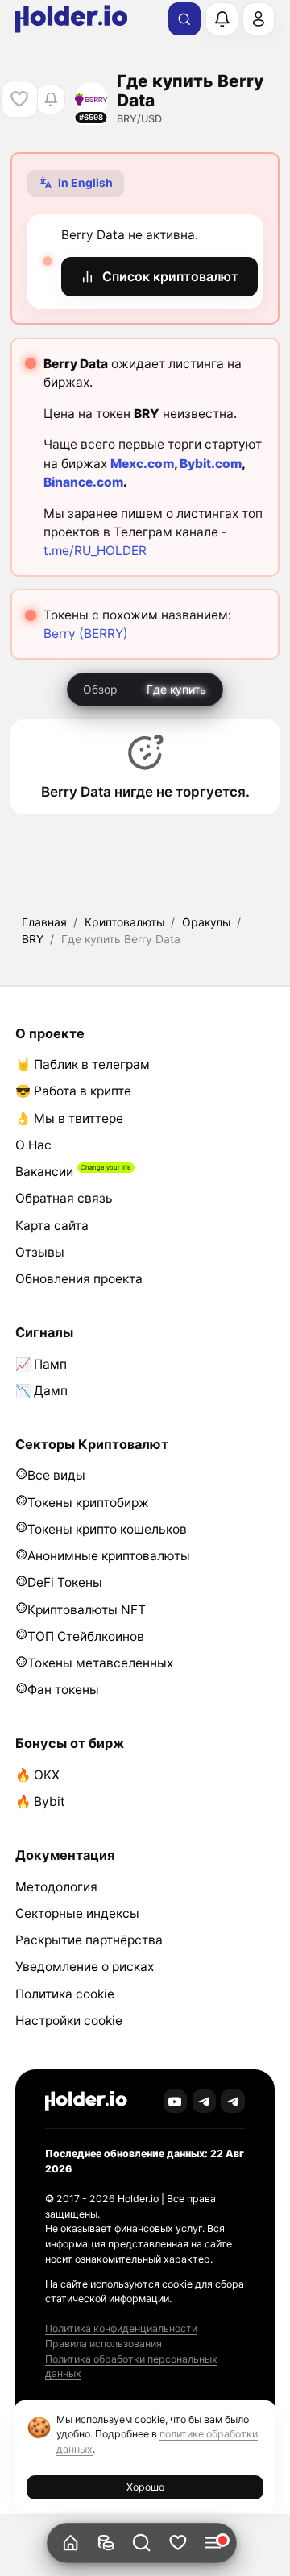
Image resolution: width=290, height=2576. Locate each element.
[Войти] (259, 19)
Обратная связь (64, 1198)
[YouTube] (176, 2102)
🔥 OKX (37, 1775)
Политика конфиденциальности (121, 2328)
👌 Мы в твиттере (69, 1118)
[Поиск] (184, 19)
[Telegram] (205, 2102)
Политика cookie (65, 1994)
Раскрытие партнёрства (89, 1940)
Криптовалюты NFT (87, 1610)
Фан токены (63, 1690)
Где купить (176, 689)
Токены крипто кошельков (107, 1529)
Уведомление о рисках (85, 1967)
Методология (56, 1887)
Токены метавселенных (100, 1663)
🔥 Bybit (40, 1802)
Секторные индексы (77, 1913)
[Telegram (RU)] (233, 2102)
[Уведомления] (222, 19)
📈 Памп (41, 1364)
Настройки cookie (69, 2021)
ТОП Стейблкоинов (86, 1636)
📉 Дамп (41, 1391)
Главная (44, 922)
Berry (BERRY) (86, 634)
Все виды (56, 1475)
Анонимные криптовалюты (109, 1556)
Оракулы (206, 922)
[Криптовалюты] (106, 2543)
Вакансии (44, 1172)
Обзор (100, 689)
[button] (142, 2543)
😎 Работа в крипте (73, 1091)
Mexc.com (142, 464)
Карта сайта (52, 1226)
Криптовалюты (124, 922)
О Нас (33, 1145)
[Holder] (86, 2101)
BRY (33, 939)
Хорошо (145, 2487)
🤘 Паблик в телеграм (83, 1064)
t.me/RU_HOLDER (95, 551)
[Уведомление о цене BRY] (50, 99)
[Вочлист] (178, 2543)
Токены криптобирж (88, 1503)
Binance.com (83, 482)
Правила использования (104, 2344)
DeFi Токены (65, 1582)
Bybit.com (211, 464)
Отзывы (40, 1252)
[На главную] (70, 2543)
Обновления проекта (79, 1279)
